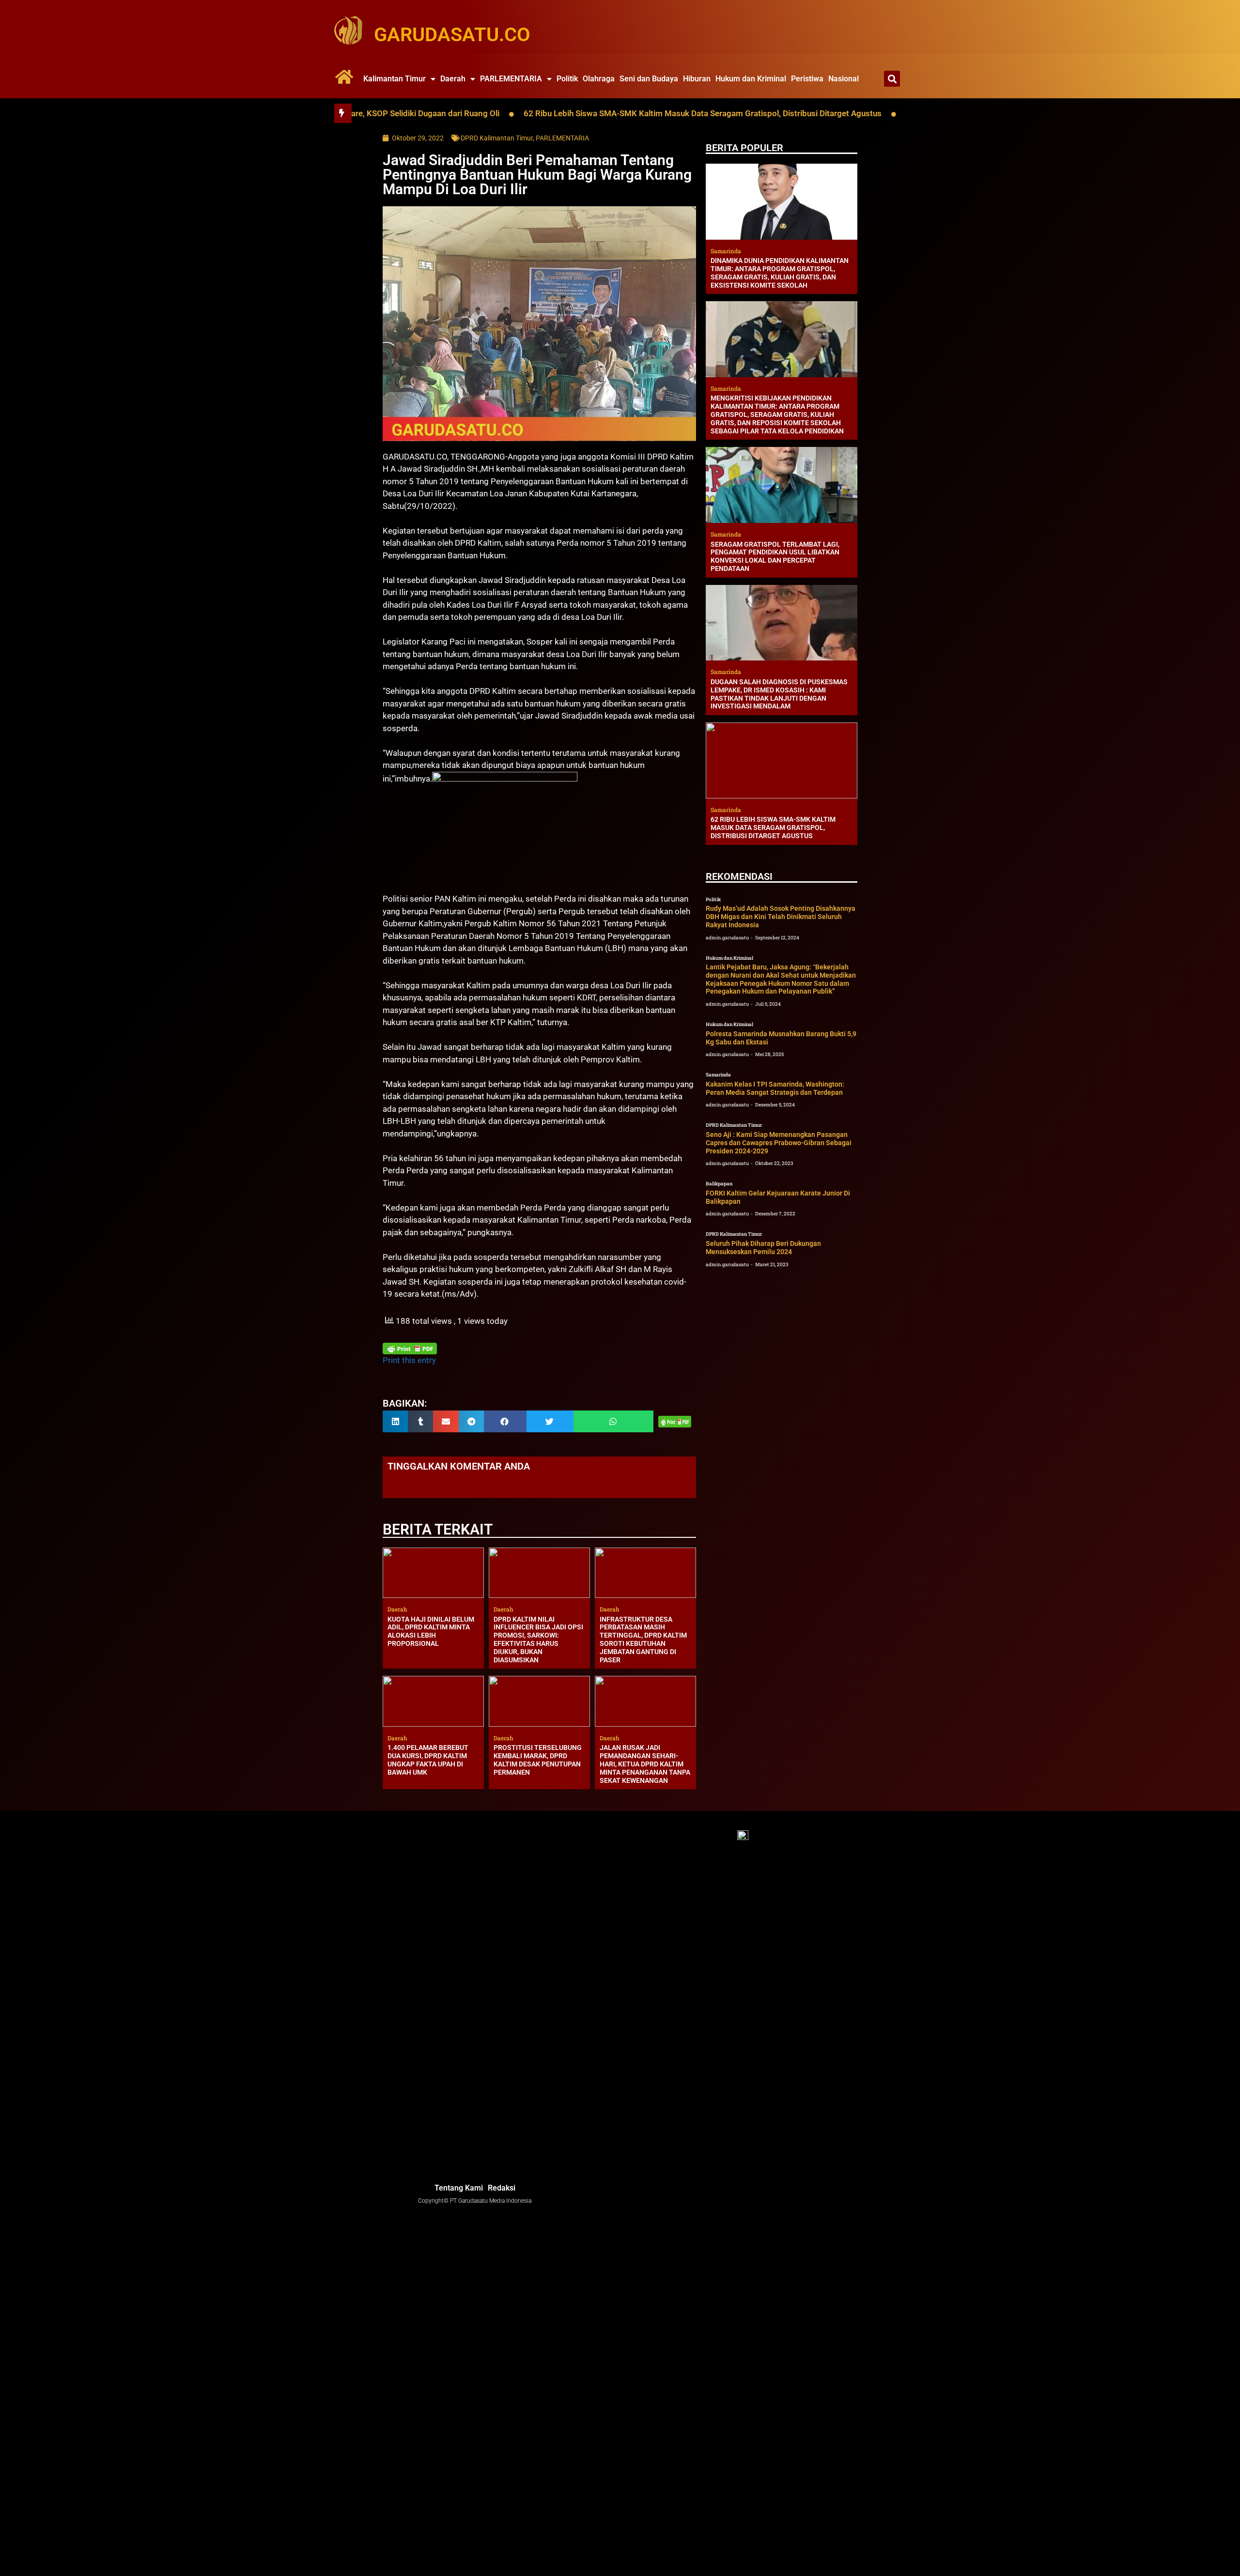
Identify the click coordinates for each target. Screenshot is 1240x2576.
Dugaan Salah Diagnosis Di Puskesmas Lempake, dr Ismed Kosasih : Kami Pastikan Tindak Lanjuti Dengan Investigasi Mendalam (779, 694)
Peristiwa (807, 79)
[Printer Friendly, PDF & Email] (410, 1349)
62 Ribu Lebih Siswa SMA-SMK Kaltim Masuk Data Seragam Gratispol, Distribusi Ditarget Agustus (566, 113)
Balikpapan (719, 1184)
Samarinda (718, 1075)
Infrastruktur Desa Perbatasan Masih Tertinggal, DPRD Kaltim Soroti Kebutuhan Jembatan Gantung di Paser (643, 1640)
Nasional (844, 79)
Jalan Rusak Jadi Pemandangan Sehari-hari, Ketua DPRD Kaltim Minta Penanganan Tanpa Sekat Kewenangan (645, 1764)
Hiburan (697, 79)
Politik (567, 79)
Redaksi (502, 2188)
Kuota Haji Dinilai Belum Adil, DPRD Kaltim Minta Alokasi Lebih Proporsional (431, 1631)
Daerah (453, 79)
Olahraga (599, 79)
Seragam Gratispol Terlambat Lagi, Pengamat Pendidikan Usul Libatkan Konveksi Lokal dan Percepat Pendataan (775, 556)
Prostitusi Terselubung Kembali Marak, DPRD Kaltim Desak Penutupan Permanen (538, 1760)
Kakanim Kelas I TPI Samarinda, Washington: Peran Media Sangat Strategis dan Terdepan (775, 1088)
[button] (892, 79)
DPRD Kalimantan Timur (497, 138)
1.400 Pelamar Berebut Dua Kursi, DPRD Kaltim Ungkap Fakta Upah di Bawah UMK (428, 1760)
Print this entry (409, 1360)
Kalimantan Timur (395, 79)
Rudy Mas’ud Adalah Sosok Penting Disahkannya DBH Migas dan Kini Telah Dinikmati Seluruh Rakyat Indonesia (781, 917)
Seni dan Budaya (649, 79)
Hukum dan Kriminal (751, 79)
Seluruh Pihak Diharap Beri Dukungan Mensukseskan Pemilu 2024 (763, 1248)
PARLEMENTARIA (511, 79)
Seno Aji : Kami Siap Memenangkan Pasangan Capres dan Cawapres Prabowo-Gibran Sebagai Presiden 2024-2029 (779, 1143)
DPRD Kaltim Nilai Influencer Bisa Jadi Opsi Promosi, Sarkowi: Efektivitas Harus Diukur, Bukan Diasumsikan (538, 1640)
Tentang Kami (459, 2188)
